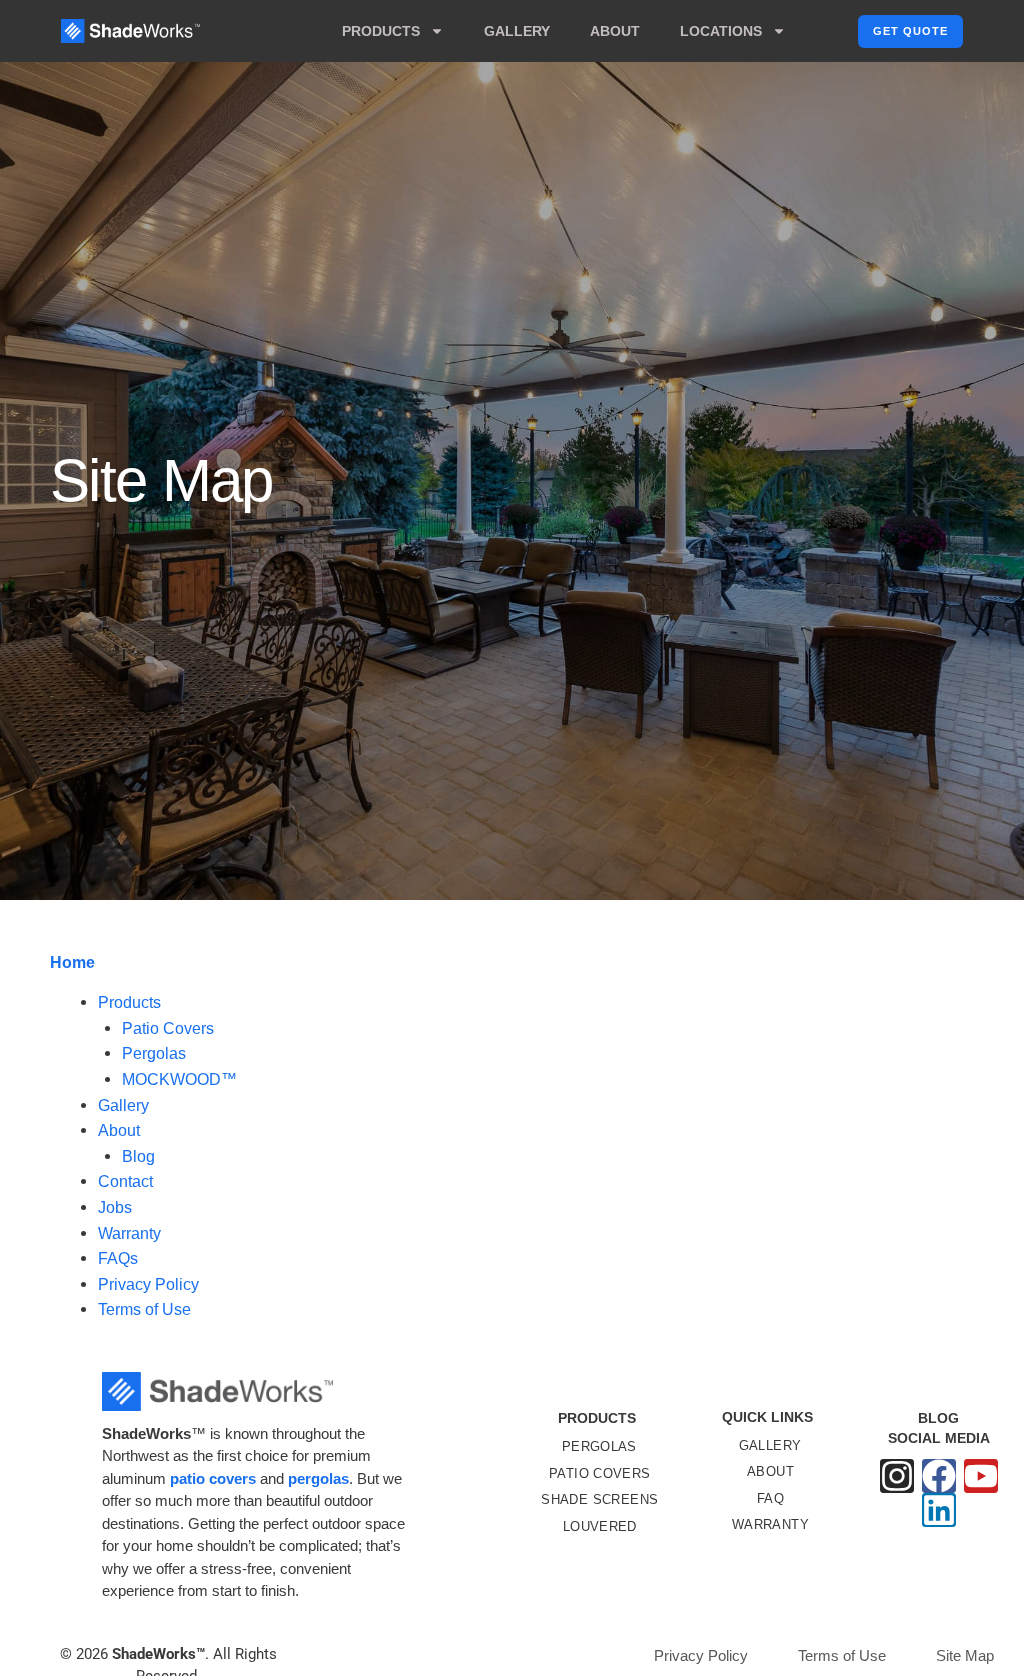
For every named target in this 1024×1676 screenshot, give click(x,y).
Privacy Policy (148, 1284)
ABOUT (615, 31)
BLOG (938, 1418)
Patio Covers (168, 1028)
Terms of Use (144, 1309)
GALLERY (517, 31)
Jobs (115, 1207)
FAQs (118, 1258)
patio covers (213, 1478)
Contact (125, 1181)
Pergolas (154, 1053)
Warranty (129, 1233)
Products (129, 1002)
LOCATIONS (721, 31)
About (119, 1130)
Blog (138, 1156)
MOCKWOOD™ (179, 1079)
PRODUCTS (381, 31)
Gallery (123, 1105)
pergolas (318, 1478)
